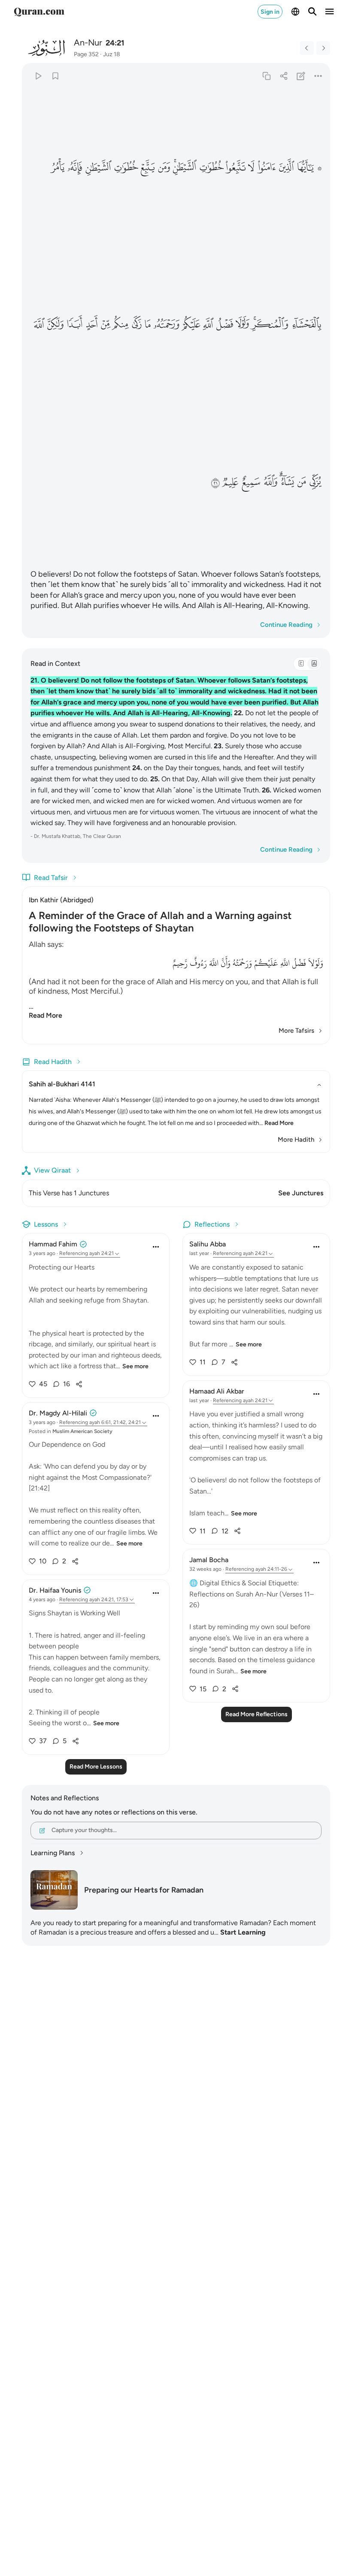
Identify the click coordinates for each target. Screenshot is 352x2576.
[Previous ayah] (307, 48)
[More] (318, 76)
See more (135, 1366)
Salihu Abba (208, 1244)
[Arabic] (301, 664)
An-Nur (88, 42)
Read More (46, 1015)
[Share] (284, 76)
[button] (309, 167)
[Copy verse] (266, 76)
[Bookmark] (55, 76)
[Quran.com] (39, 12)
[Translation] (314, 664)
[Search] (313, 12)
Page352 (86, 54)
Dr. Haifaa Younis (55, 1590)
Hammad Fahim (53, 1244)
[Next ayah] (323, 48)
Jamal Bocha (209, 1560)
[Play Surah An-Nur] (38, 76)
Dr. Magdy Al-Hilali (58, 1413)
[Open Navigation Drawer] (330, 12)
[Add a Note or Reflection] (301, 76)
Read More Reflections (256, 1714)
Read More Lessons (96, 1767)
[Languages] (295, 12)
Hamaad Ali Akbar (217, 1391)
